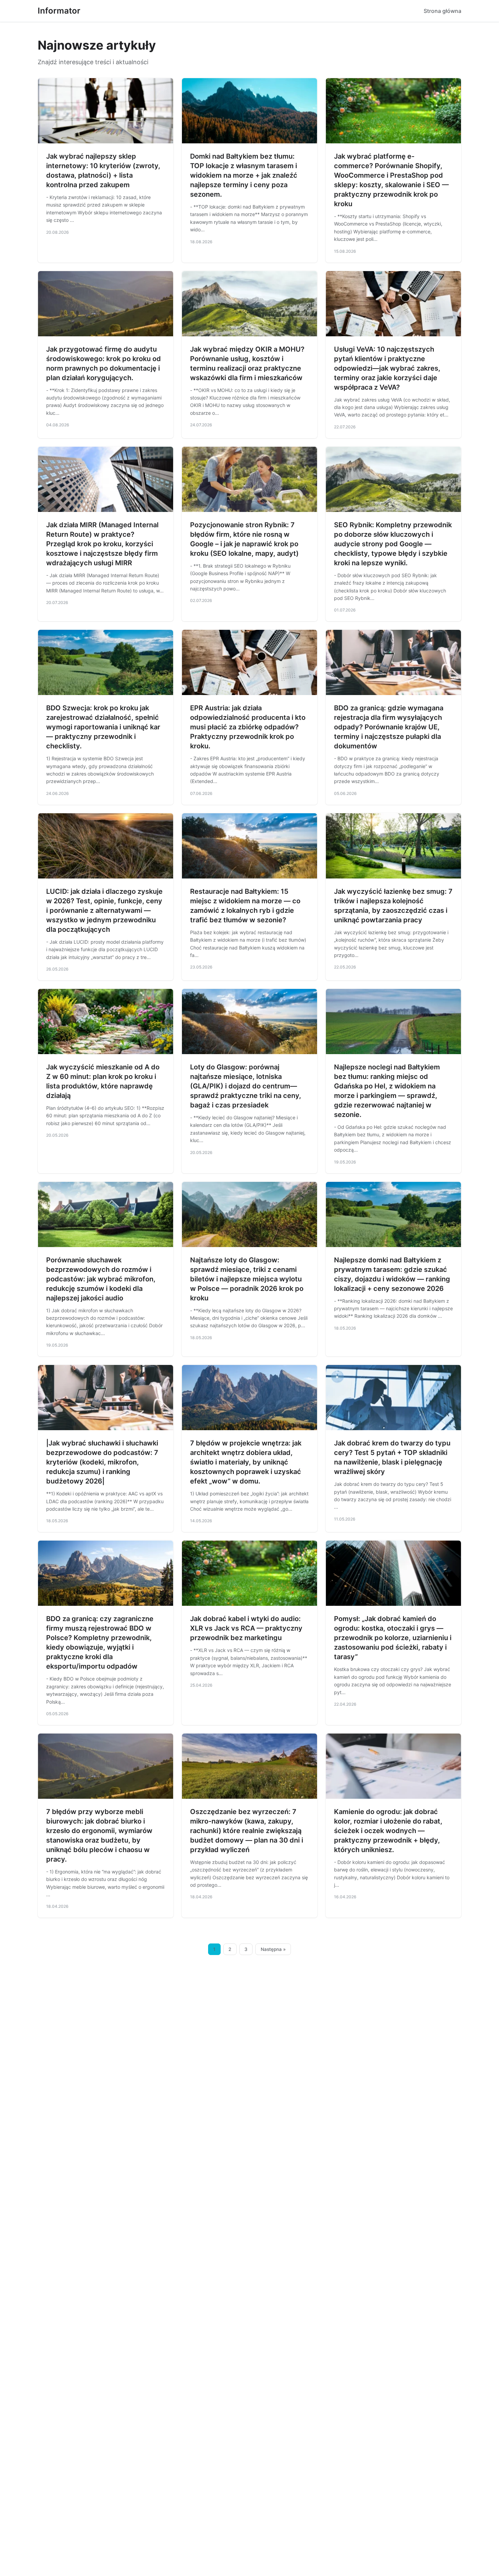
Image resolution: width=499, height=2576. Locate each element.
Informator (59, 11)
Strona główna (442, 11)
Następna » (273, 1949)
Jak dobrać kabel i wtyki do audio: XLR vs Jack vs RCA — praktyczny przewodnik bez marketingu (246, 1628)
